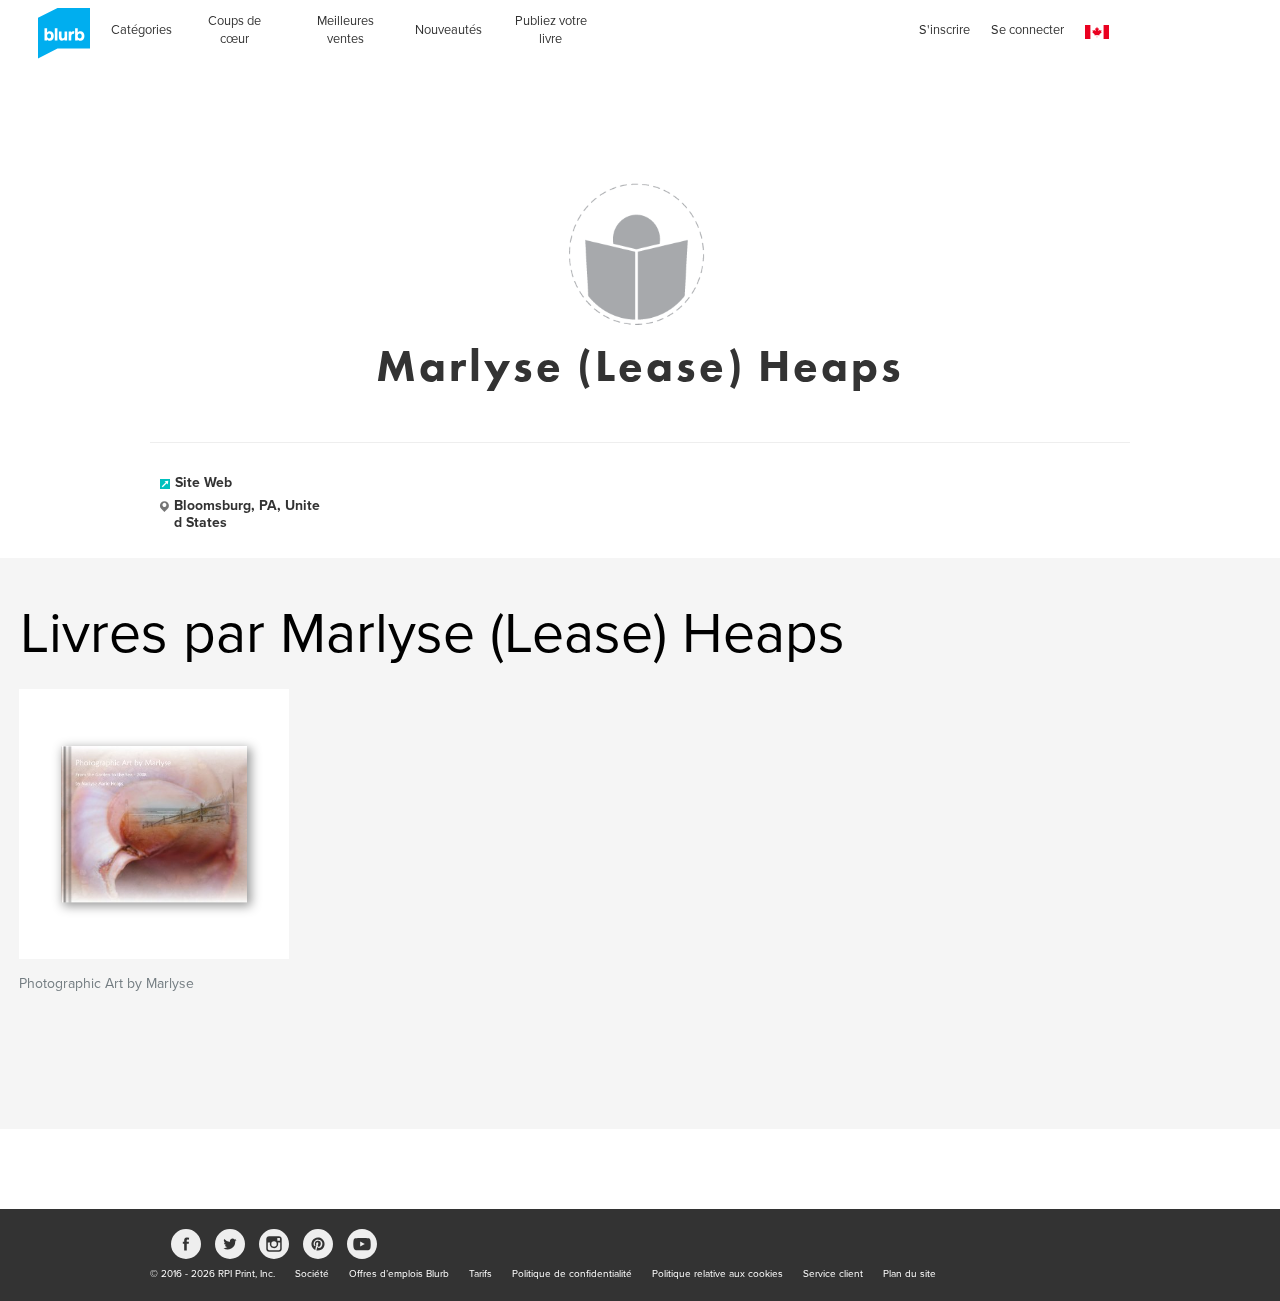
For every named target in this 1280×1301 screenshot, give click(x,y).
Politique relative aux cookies (717, 1274)
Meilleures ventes (345, 30)
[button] (1097, 32)
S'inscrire (944, 30)
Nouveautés (448, 30)
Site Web (203, 482)
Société (312, 1274)
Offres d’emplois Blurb (399, 1274)
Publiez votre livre (551, 30)
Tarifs (480, 1274)
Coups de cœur (234, 30)
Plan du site (909, 1274)
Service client (833, 1274)
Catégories (141, 30)
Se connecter (1027, 30)
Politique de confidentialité (572, 1274)
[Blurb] (58, 40)
